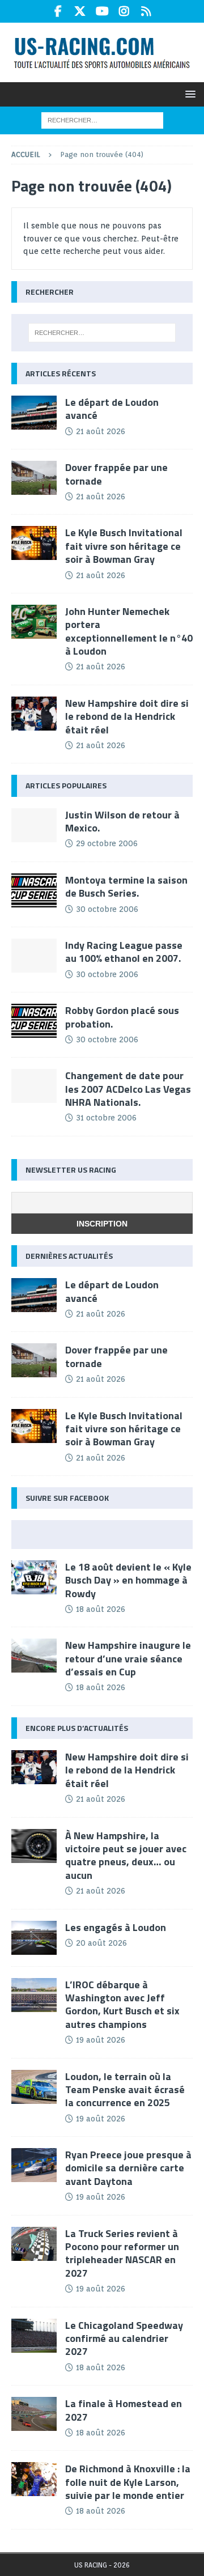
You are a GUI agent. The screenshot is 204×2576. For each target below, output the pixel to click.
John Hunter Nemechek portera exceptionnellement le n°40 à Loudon (129, 631)
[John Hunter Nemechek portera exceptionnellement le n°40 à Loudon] (34, 622)
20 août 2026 (101, 1943)
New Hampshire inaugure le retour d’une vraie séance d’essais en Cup (128, 1658)
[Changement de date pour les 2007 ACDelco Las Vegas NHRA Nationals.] (34, 1086)
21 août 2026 (101, 431)
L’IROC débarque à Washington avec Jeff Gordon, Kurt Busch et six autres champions (122, 2004)
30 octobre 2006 (107, 909)
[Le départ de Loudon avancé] (34, 413)
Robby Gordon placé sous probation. (122, 1017)
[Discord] (146, 11)
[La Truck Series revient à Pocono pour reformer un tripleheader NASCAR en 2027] (34, 2244)
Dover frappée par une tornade (116, 474)
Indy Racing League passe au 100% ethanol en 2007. (124, 952)
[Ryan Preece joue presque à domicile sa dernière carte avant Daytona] (34, 2165)
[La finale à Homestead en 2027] (34, 2414)
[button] (188, 94)
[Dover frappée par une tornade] (34, 478)
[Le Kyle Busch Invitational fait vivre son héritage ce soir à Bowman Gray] (34, 543)
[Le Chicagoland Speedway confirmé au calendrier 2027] (34, 2336)
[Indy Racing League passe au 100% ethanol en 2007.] (34, 956)
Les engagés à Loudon (116, 1927)
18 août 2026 (101, 1609)
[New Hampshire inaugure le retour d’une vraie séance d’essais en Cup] (34, 1656)
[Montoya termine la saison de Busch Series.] (34, 890)
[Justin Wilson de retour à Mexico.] (34, 825)
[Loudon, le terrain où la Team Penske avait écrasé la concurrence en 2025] (34, 2087)
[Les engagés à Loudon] (34, 1938)
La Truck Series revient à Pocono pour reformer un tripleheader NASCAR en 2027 (122, 2253)
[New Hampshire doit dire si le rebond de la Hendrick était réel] (34, 714)
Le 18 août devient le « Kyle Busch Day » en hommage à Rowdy (128, 1580)
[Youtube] (102, 11)
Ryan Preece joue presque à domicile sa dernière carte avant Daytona (128, 2168)
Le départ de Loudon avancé (112, 409)
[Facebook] (58, 11)
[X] (80, 11)
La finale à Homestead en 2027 (124, 2410)
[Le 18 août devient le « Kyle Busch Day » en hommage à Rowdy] (34, 1577)
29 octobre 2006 (107, 843)
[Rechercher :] (102, 120)
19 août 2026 (101, 2040)
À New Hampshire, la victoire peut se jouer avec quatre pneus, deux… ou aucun (126, 1855)
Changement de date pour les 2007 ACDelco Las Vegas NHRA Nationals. (128, 1089)
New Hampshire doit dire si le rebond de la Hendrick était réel (127, 716)
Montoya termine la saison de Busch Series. (126, 886)
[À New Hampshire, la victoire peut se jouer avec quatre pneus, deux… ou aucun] (34, 1846)
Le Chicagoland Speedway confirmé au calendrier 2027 (124, 2339)
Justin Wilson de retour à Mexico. (122, 821)
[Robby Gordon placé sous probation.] (34, 1021)
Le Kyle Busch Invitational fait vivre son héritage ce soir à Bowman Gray (124, 546)
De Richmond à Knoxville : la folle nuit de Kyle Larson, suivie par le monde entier (128, 2482)
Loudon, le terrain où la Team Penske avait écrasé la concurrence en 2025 (125, 2090)
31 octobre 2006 (106, 1118)
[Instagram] (124, 11)
